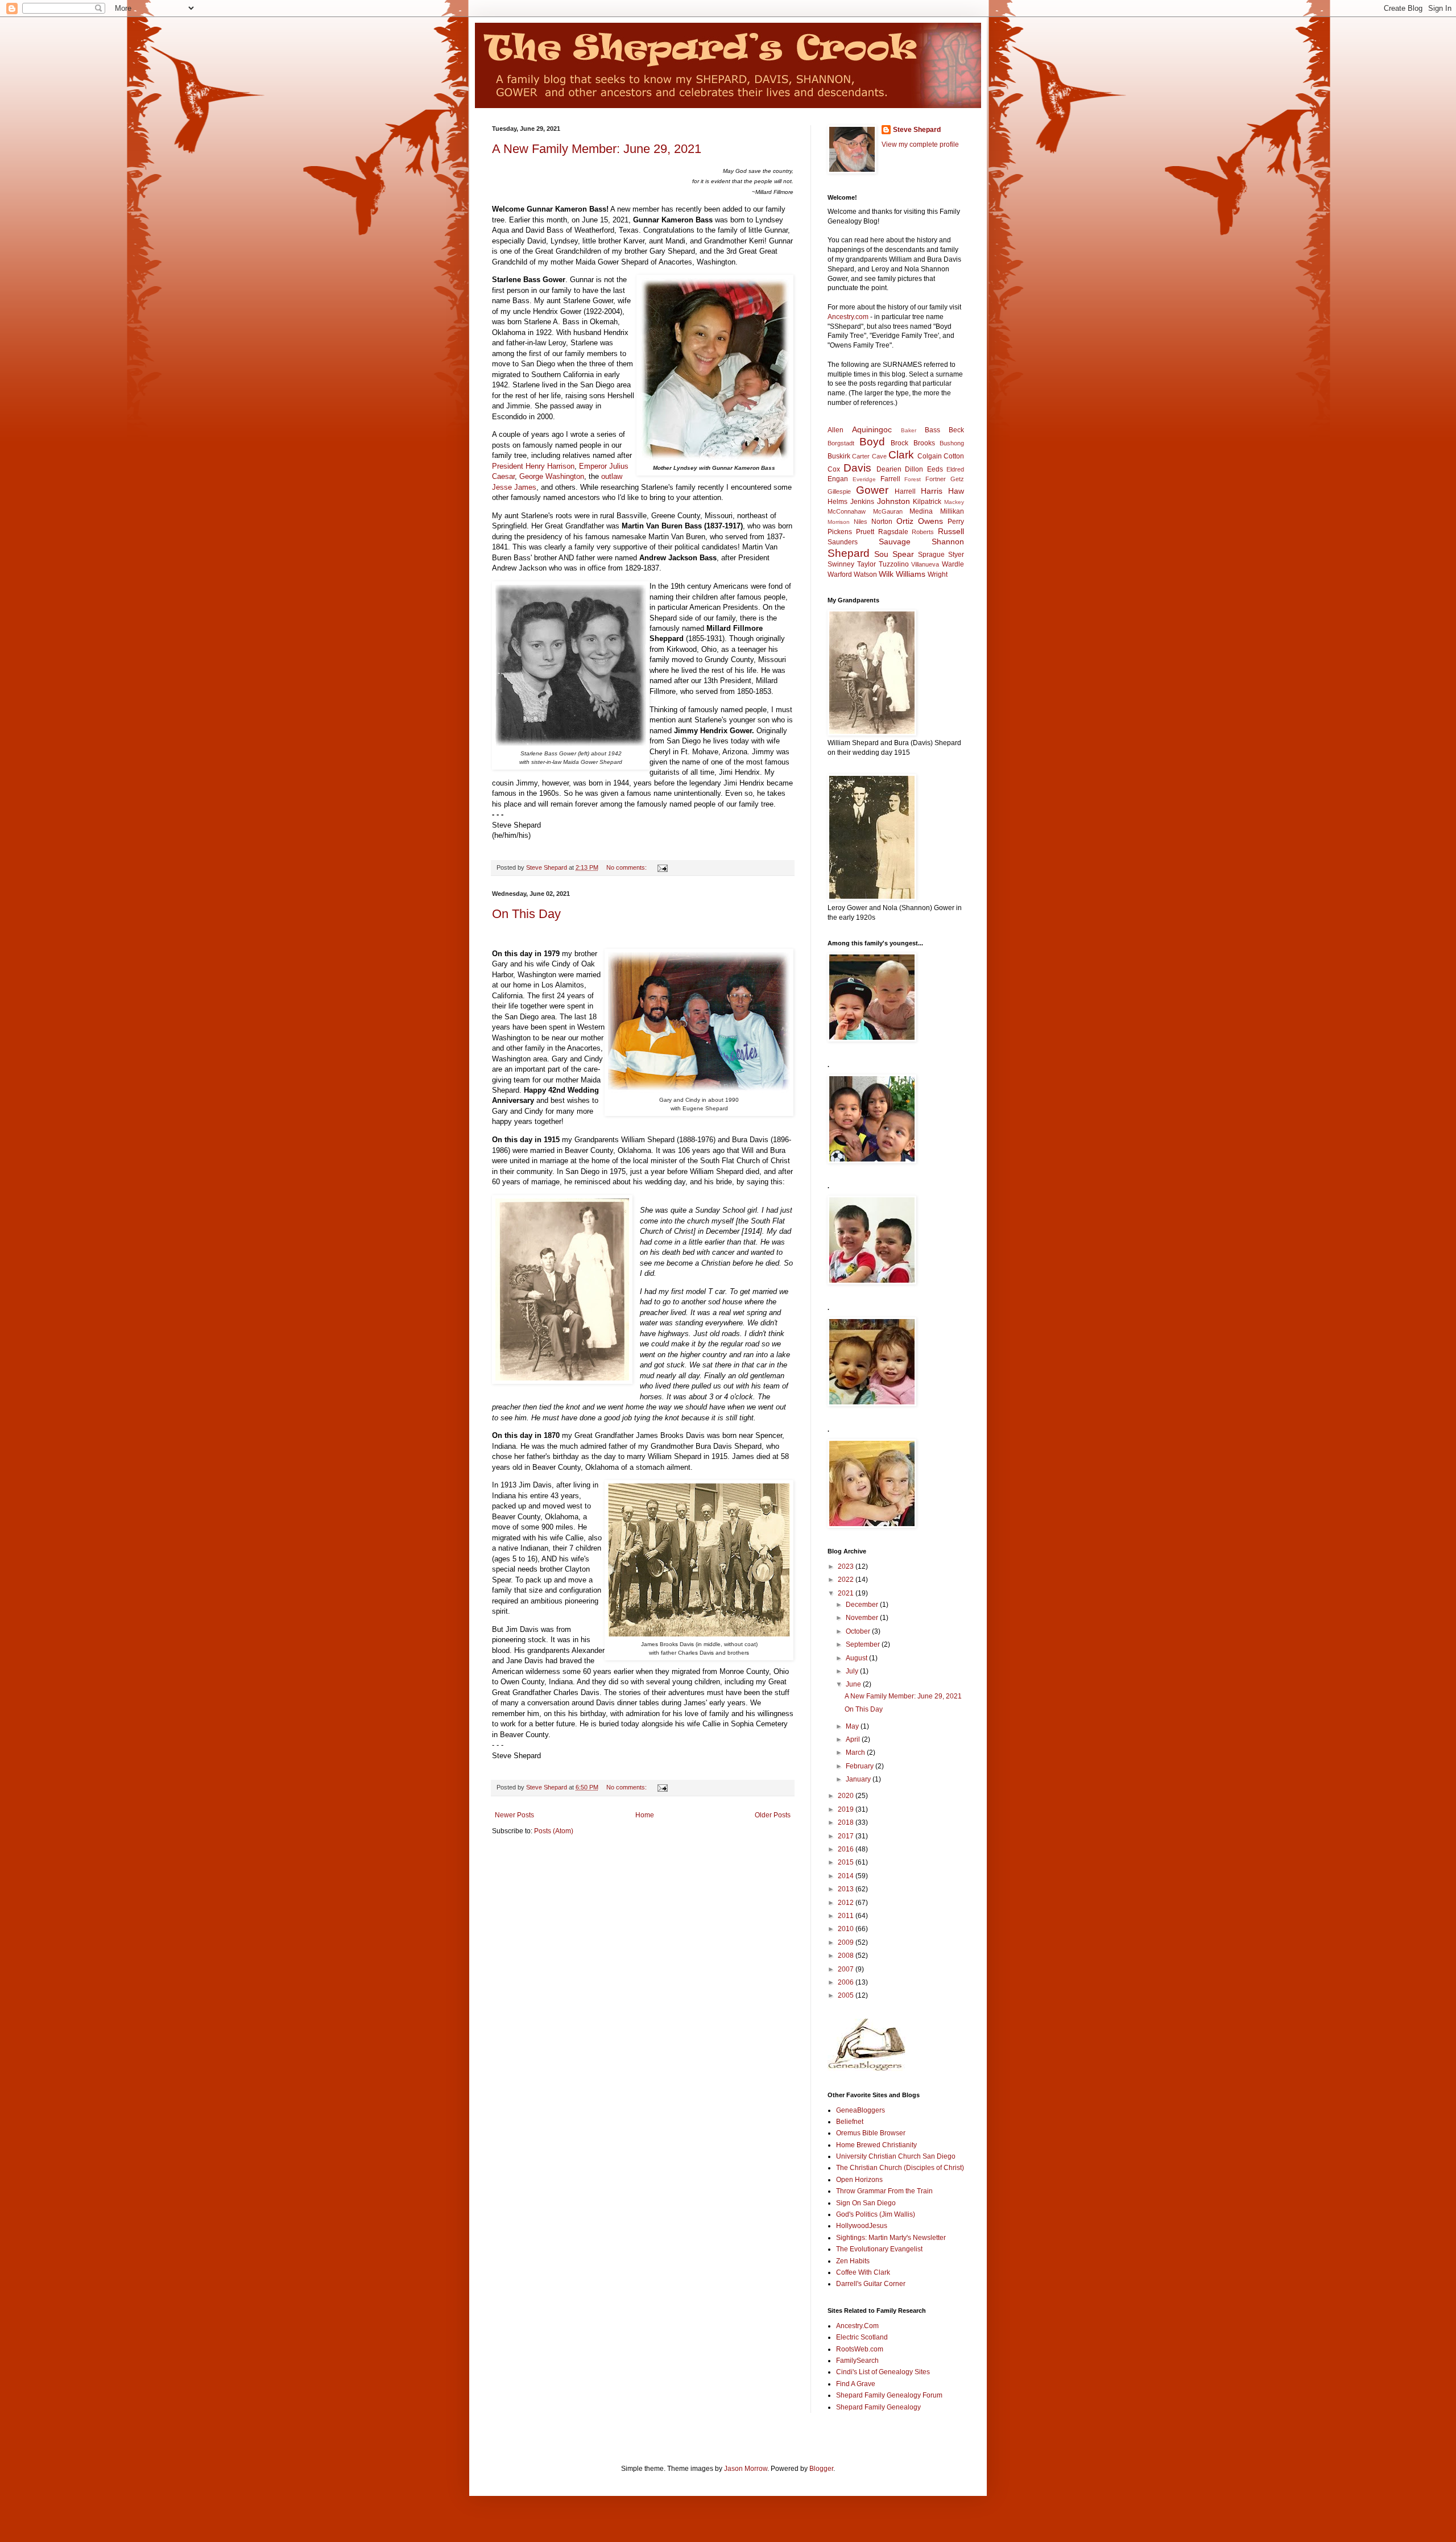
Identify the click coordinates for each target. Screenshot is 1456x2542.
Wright (938, 574)
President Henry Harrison (533, 466)
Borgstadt (841, 443)
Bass (932, 430)
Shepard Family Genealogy (878, 2407)
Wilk (886, 574)
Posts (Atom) (554, 1831)
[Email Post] (662, 867)
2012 (847, 1903)
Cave (879, 456)
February (861, 1766)
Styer (956, 555)
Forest (913, 479)
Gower (872, 490)
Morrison (839, 522)
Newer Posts (514, 1815)
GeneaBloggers (861, 2110)
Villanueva (925, 564)
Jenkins (862, 502)
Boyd (872, 442)
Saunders (843, 542)
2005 (847, 1995)
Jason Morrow (746, 2469)
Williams (911, 574)
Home (645, 1815)
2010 (847, 1929)
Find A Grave (856, 2384)
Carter (861, 456)
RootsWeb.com (860, 2349)
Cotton (954, 456)
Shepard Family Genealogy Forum (889, 2395)
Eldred (955, 469)
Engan (838, 479)
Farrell (890, 479)
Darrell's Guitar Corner (871, 2284)
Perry (956, 522)
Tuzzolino (894, 564)
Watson (865, 574)
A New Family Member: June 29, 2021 (597, 149)
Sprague (931, 555)
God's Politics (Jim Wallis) (876, 2214)
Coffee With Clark (863, 2272)
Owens (930, 521)
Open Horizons (859, 2180)
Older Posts (773, 1815)
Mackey (954, 502)
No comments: (627, 867)
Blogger (821, 2469)
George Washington (552, 476)
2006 (847, 1982)
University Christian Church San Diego (896, 2156)
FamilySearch (857, 2361)
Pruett (865, 532)
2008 (847, 1956)
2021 (847, 1593)
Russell (951, 531)
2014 (847, 1876)
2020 (847, 1796)
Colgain (930, 456)
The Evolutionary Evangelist (879, 2249)
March (856, 1752)
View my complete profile (920, 144)
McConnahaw (847, 511)
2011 (847, 1916)
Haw (956, 491)
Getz (957, 479)
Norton (882, 522)
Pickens (840, 532)
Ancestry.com (848, 317)
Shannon (948, 542)
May (853, 1726)
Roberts (923, 532)
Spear (903, 554)
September (864, 1644)
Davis (857, 468)
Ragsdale (893, 532)
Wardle (953, 564)
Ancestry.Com (857, 2326)
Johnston (894, 501)
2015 (847, 1862)
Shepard (849, 553)
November (863, 1618)
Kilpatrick (927, 502)
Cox (834, 469)
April (854, 1739)
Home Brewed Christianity (876, 2145)
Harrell (905, 491)
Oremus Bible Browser (871, 2133)
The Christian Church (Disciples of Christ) (900, 2168)
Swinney (841, 564)
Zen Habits (853, 2261)
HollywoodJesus (862, 2226)
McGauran (888, 511)
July (853, 1671)
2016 (847, 1849)
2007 (847, 1969)
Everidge (864, 479)
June (854, 1684)
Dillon (914, 469)
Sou (881, 554)
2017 (847, 1836)
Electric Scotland (862, 2337)
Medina (921, 511)
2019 (847, 1809)
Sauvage (895, 542)
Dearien (889, 469)
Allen (835, 430)
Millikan (952, 511)
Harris (932, 491)
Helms (837, 502)
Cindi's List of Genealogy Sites (883, 2372)
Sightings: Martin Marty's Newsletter (891, 2238)
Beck (956, 430)
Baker (909, 430)
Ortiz (905, 521)
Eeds (935, 469)
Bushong (952, 443)
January (859, 1779)
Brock (899, 443)
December (863, 1605)
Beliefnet (850, 2122)
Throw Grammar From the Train (884, 2191)
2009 (847, 1942)
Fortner (936, 479)
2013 (847, 1889)
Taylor (866, 564)
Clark (901, 455)
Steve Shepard (917, 130)
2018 (847, 1822)
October (859, 1631)
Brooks (924, 443)
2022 (847, 1580)
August (857, 1658)
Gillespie (839, 491)
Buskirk (839, 456)
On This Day (526, 914)
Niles (861, 522)
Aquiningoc (872, 429)
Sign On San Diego (866, 2203)
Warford (840, 574)
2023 (847, 1566)
